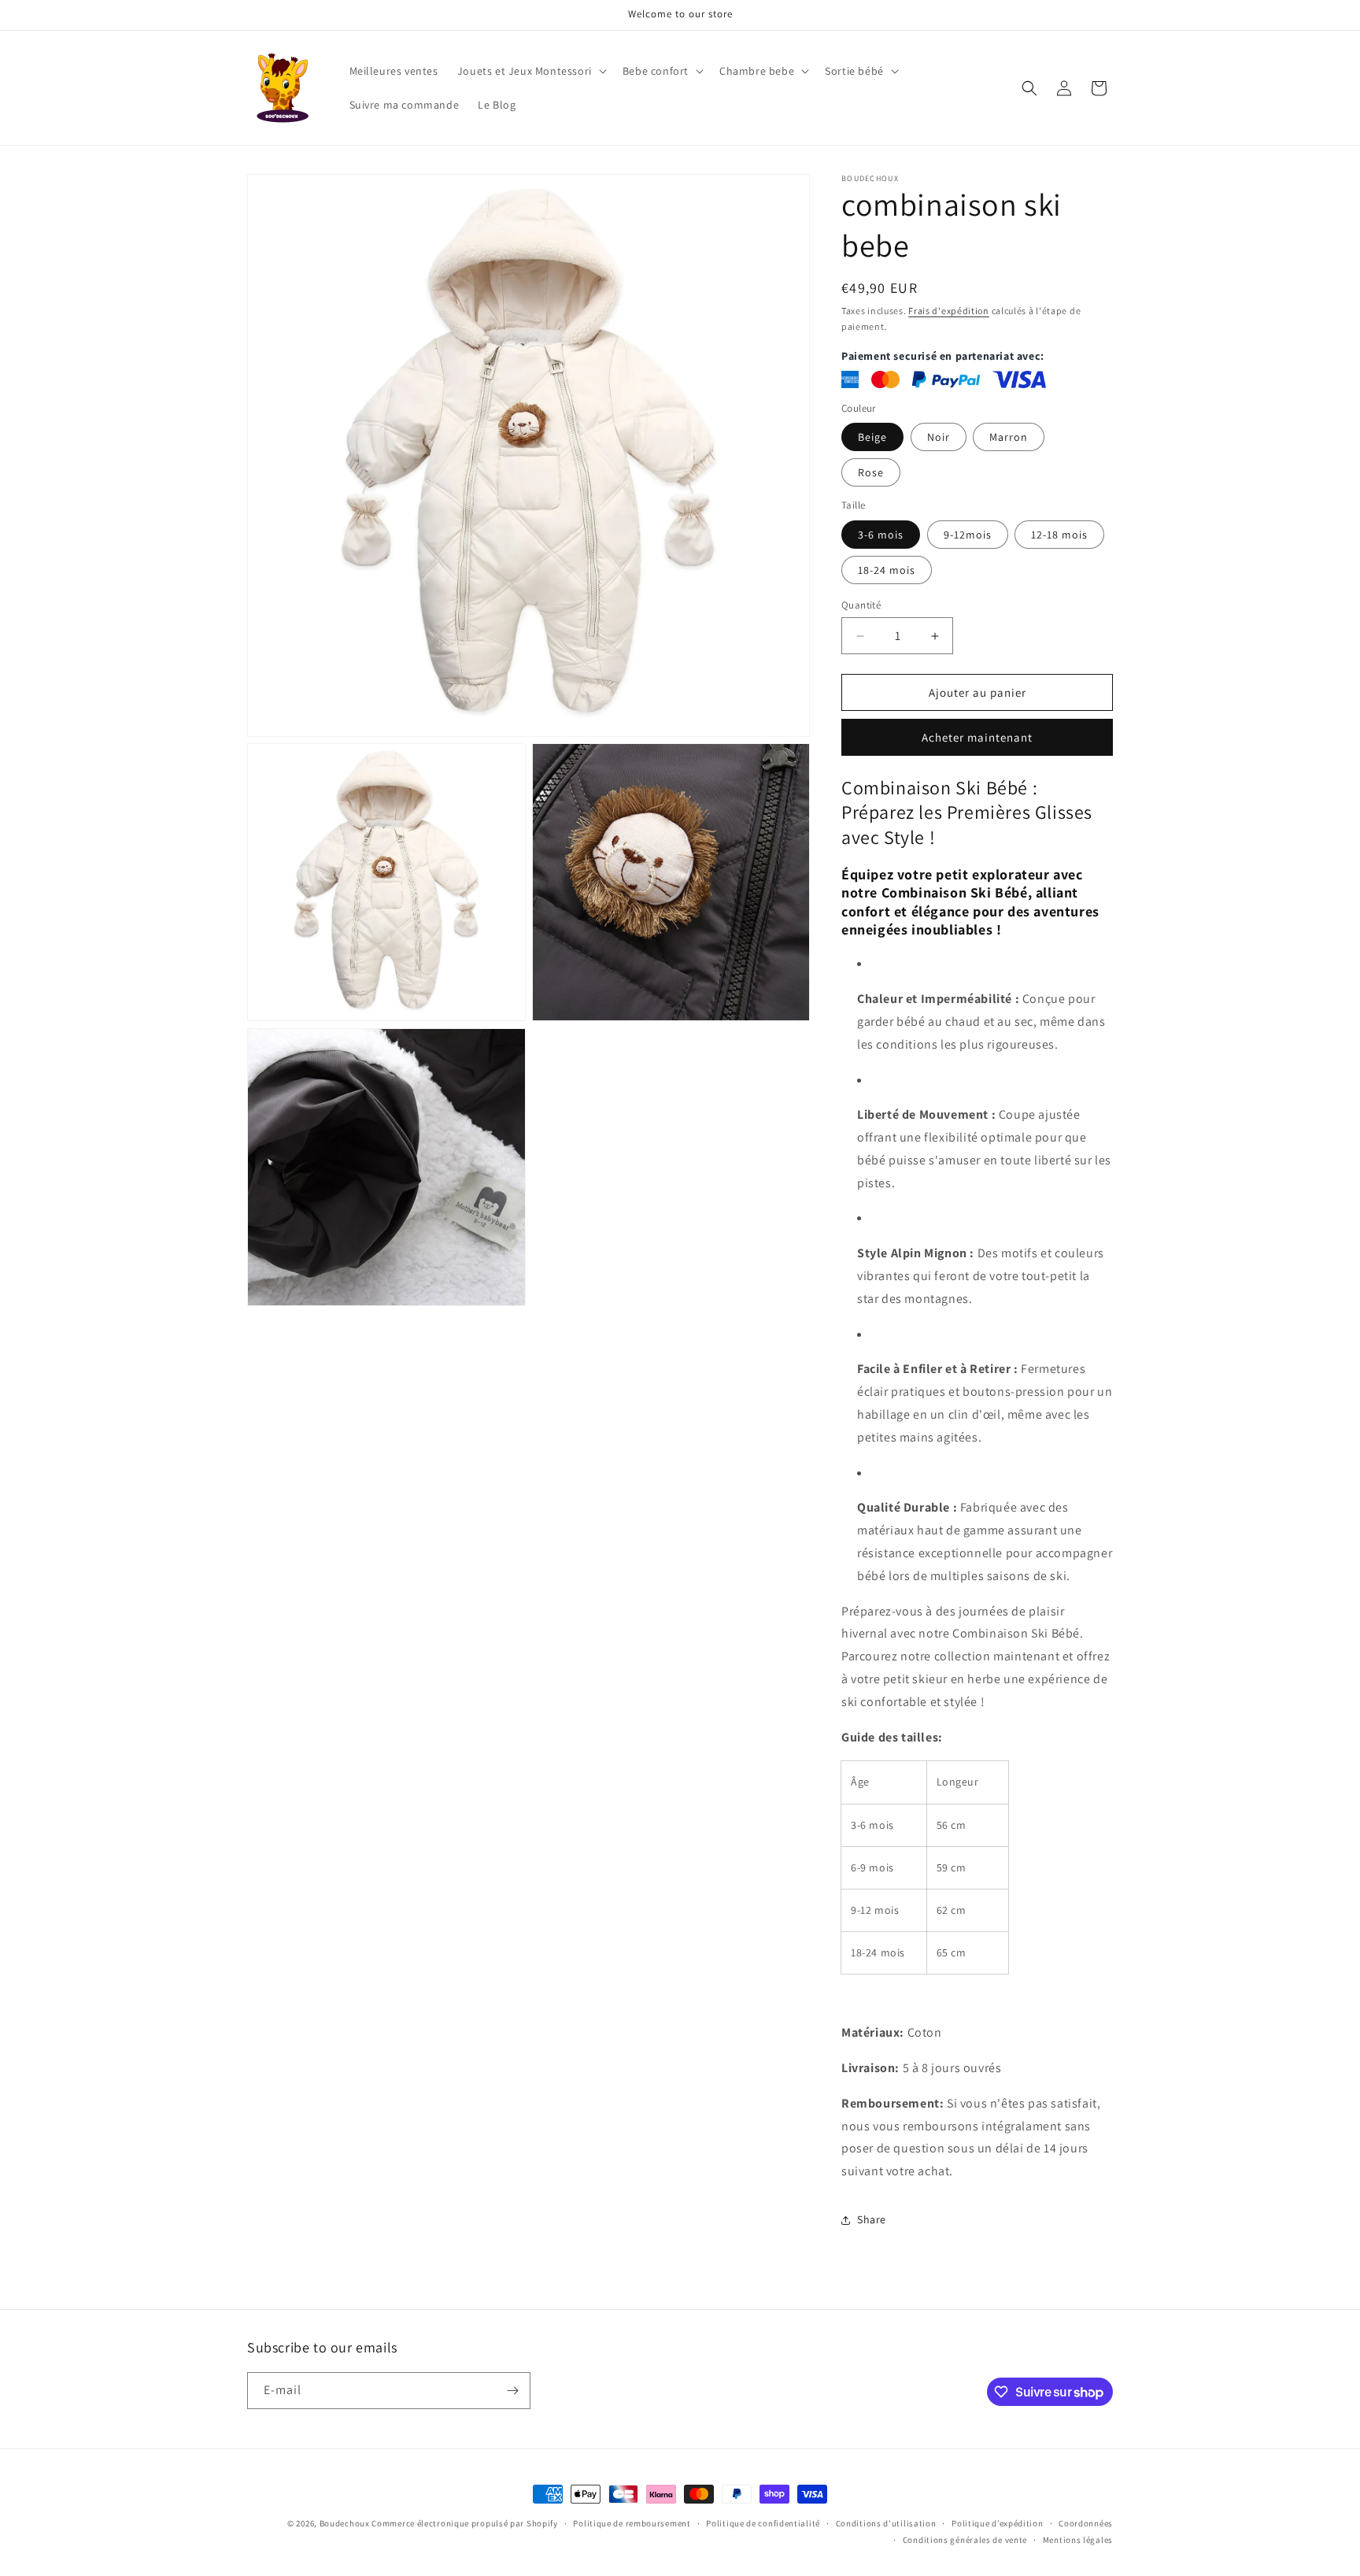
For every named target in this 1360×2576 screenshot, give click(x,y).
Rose (871, 472)
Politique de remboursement (632, 2523)
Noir (939, 437)
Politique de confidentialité (763, 2523)
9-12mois (968, 535)
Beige (872, 437)
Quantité (861, 605)
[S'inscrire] (512, 2391)
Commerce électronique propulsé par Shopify (464, 2523)
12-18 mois (1059, 535)
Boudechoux (345, 2523)
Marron (1009, 437)
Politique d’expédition (997, 2523)
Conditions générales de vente (965, 2540)
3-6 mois (881, 535)
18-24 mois (887, 570)
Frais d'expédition (949, 311)
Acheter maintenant (977, 737)
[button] (530, 71)
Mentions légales (1078, 2540)
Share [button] (872, 2219)
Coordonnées (1086, 2523)
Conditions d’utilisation (886, 2523)
